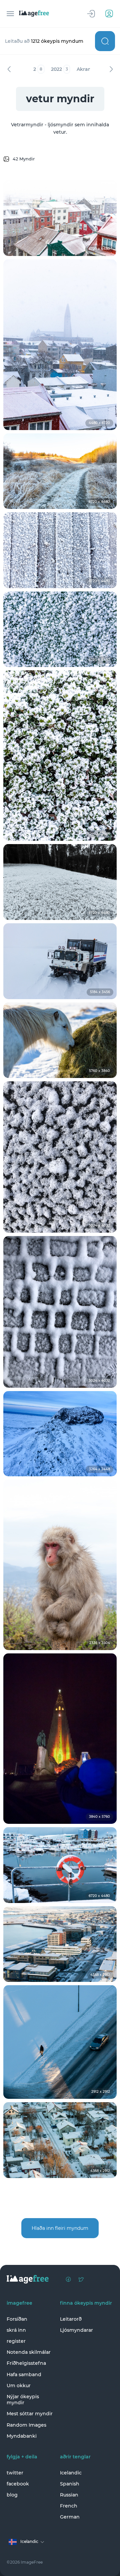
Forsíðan (17, 2319)
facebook (18, 2484)
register (16, 2341)
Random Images (26, 2425)
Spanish (70, 2484)
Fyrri (9, 69)
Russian (69, 2495)
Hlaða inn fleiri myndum (60, 2228)
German (70, 2517)
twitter (15, 2473)
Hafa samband (24, 2375)
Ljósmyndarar (76, 2330)
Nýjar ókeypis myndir (23, 2400)
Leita (105, 41)
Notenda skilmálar (29, 2352)
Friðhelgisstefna (26, 2363)
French (69, 2506)
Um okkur (19, 2386)
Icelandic (71, 2473)
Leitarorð (71, 2319)
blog (12, 2495)
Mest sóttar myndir (30, 2414)
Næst (111, 69)
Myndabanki (22, 2436)
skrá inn (16, 2330)
